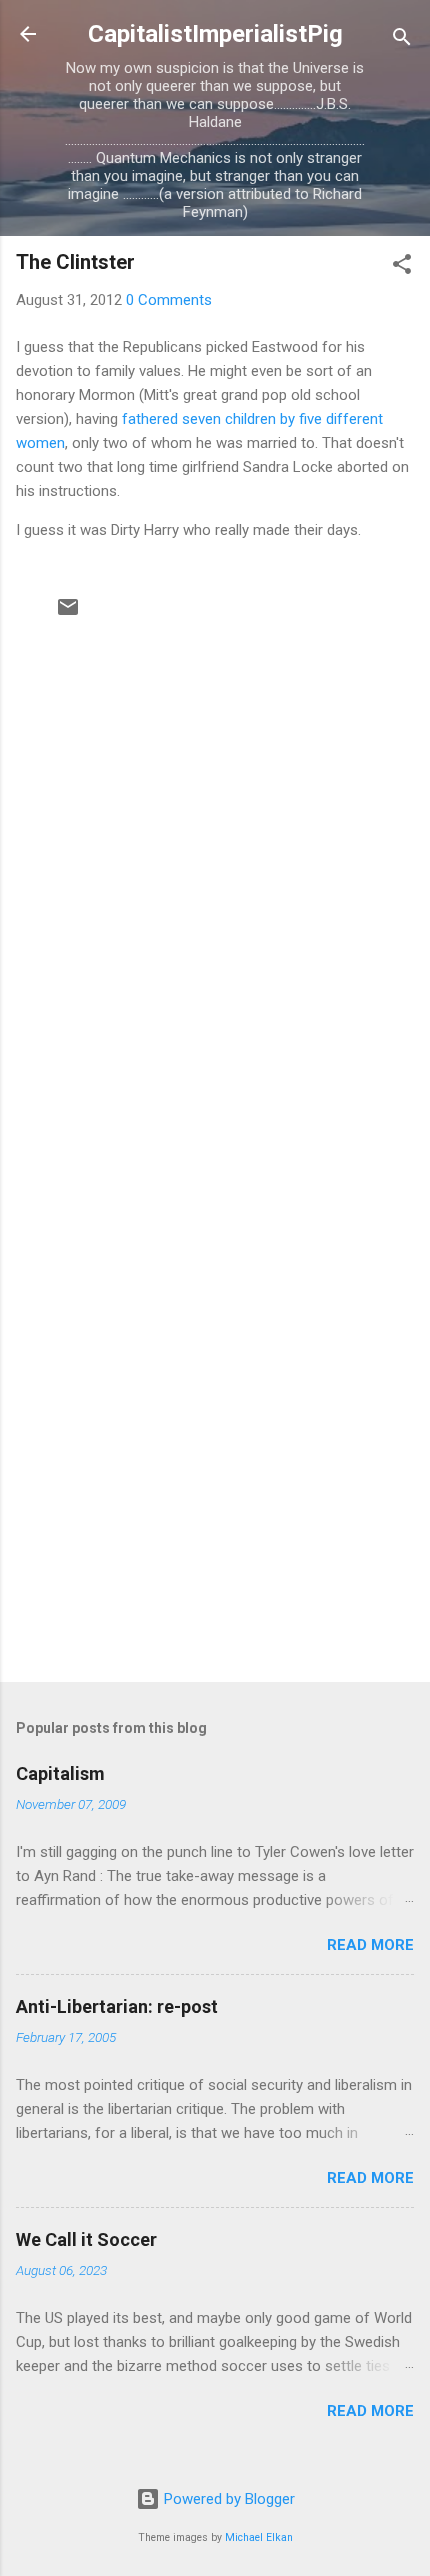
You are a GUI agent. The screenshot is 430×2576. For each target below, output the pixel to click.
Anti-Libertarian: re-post (117, 2006)
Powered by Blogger (227, 2499)
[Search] (402, 40)
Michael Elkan (259, 2537)
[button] (402, 267)
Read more (370, 1945)
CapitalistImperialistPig (215, 34)
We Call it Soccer (86, 2239)
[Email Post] (68, 614)
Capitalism (60, 1773)
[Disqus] (215, 876)
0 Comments (169, 300)
